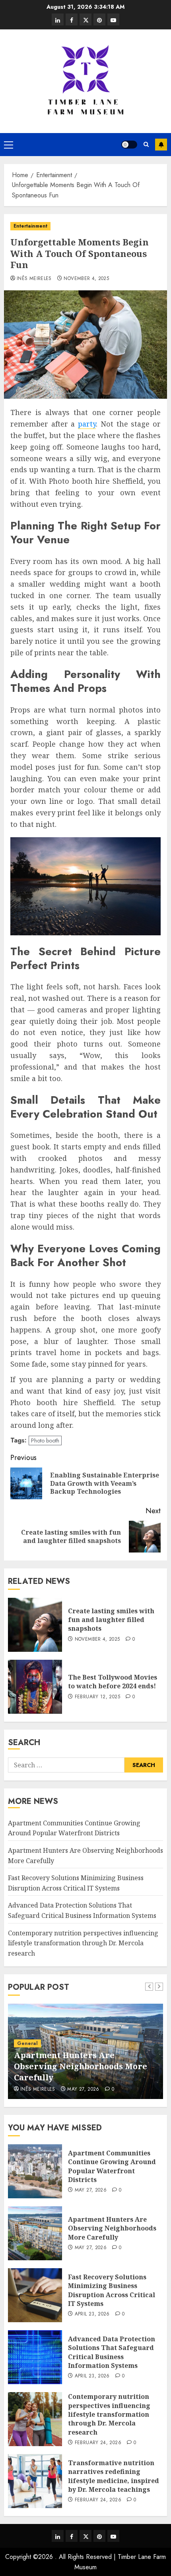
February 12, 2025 (97, 1697)
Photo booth (45, 1441)
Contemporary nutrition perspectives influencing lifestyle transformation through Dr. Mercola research (83, 1943)
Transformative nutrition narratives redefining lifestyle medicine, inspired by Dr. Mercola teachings (114, 2476)
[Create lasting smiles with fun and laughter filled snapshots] (35, 1625)
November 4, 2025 (86, 279)
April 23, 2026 (92, 2314)
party (87, 424)
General (27, 2043)
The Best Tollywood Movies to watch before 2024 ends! (113, 1682)
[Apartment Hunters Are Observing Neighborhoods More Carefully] (35, 2233)
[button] (9, 145)
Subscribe (161, 145)
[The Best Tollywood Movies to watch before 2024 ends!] (35, 1687)
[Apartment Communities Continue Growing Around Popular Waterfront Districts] (35, 2171)
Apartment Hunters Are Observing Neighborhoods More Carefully (81, 2066)
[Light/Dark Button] (129, 145)
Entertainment (30, 226)
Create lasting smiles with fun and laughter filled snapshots (111, 1620)
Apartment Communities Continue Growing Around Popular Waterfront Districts (74, 1828)
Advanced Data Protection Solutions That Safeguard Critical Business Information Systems (112, 2352)
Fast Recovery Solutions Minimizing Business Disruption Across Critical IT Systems (112, 2290)
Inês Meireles (34, 279)
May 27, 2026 (83, 2089)
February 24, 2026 (98, 2443)
